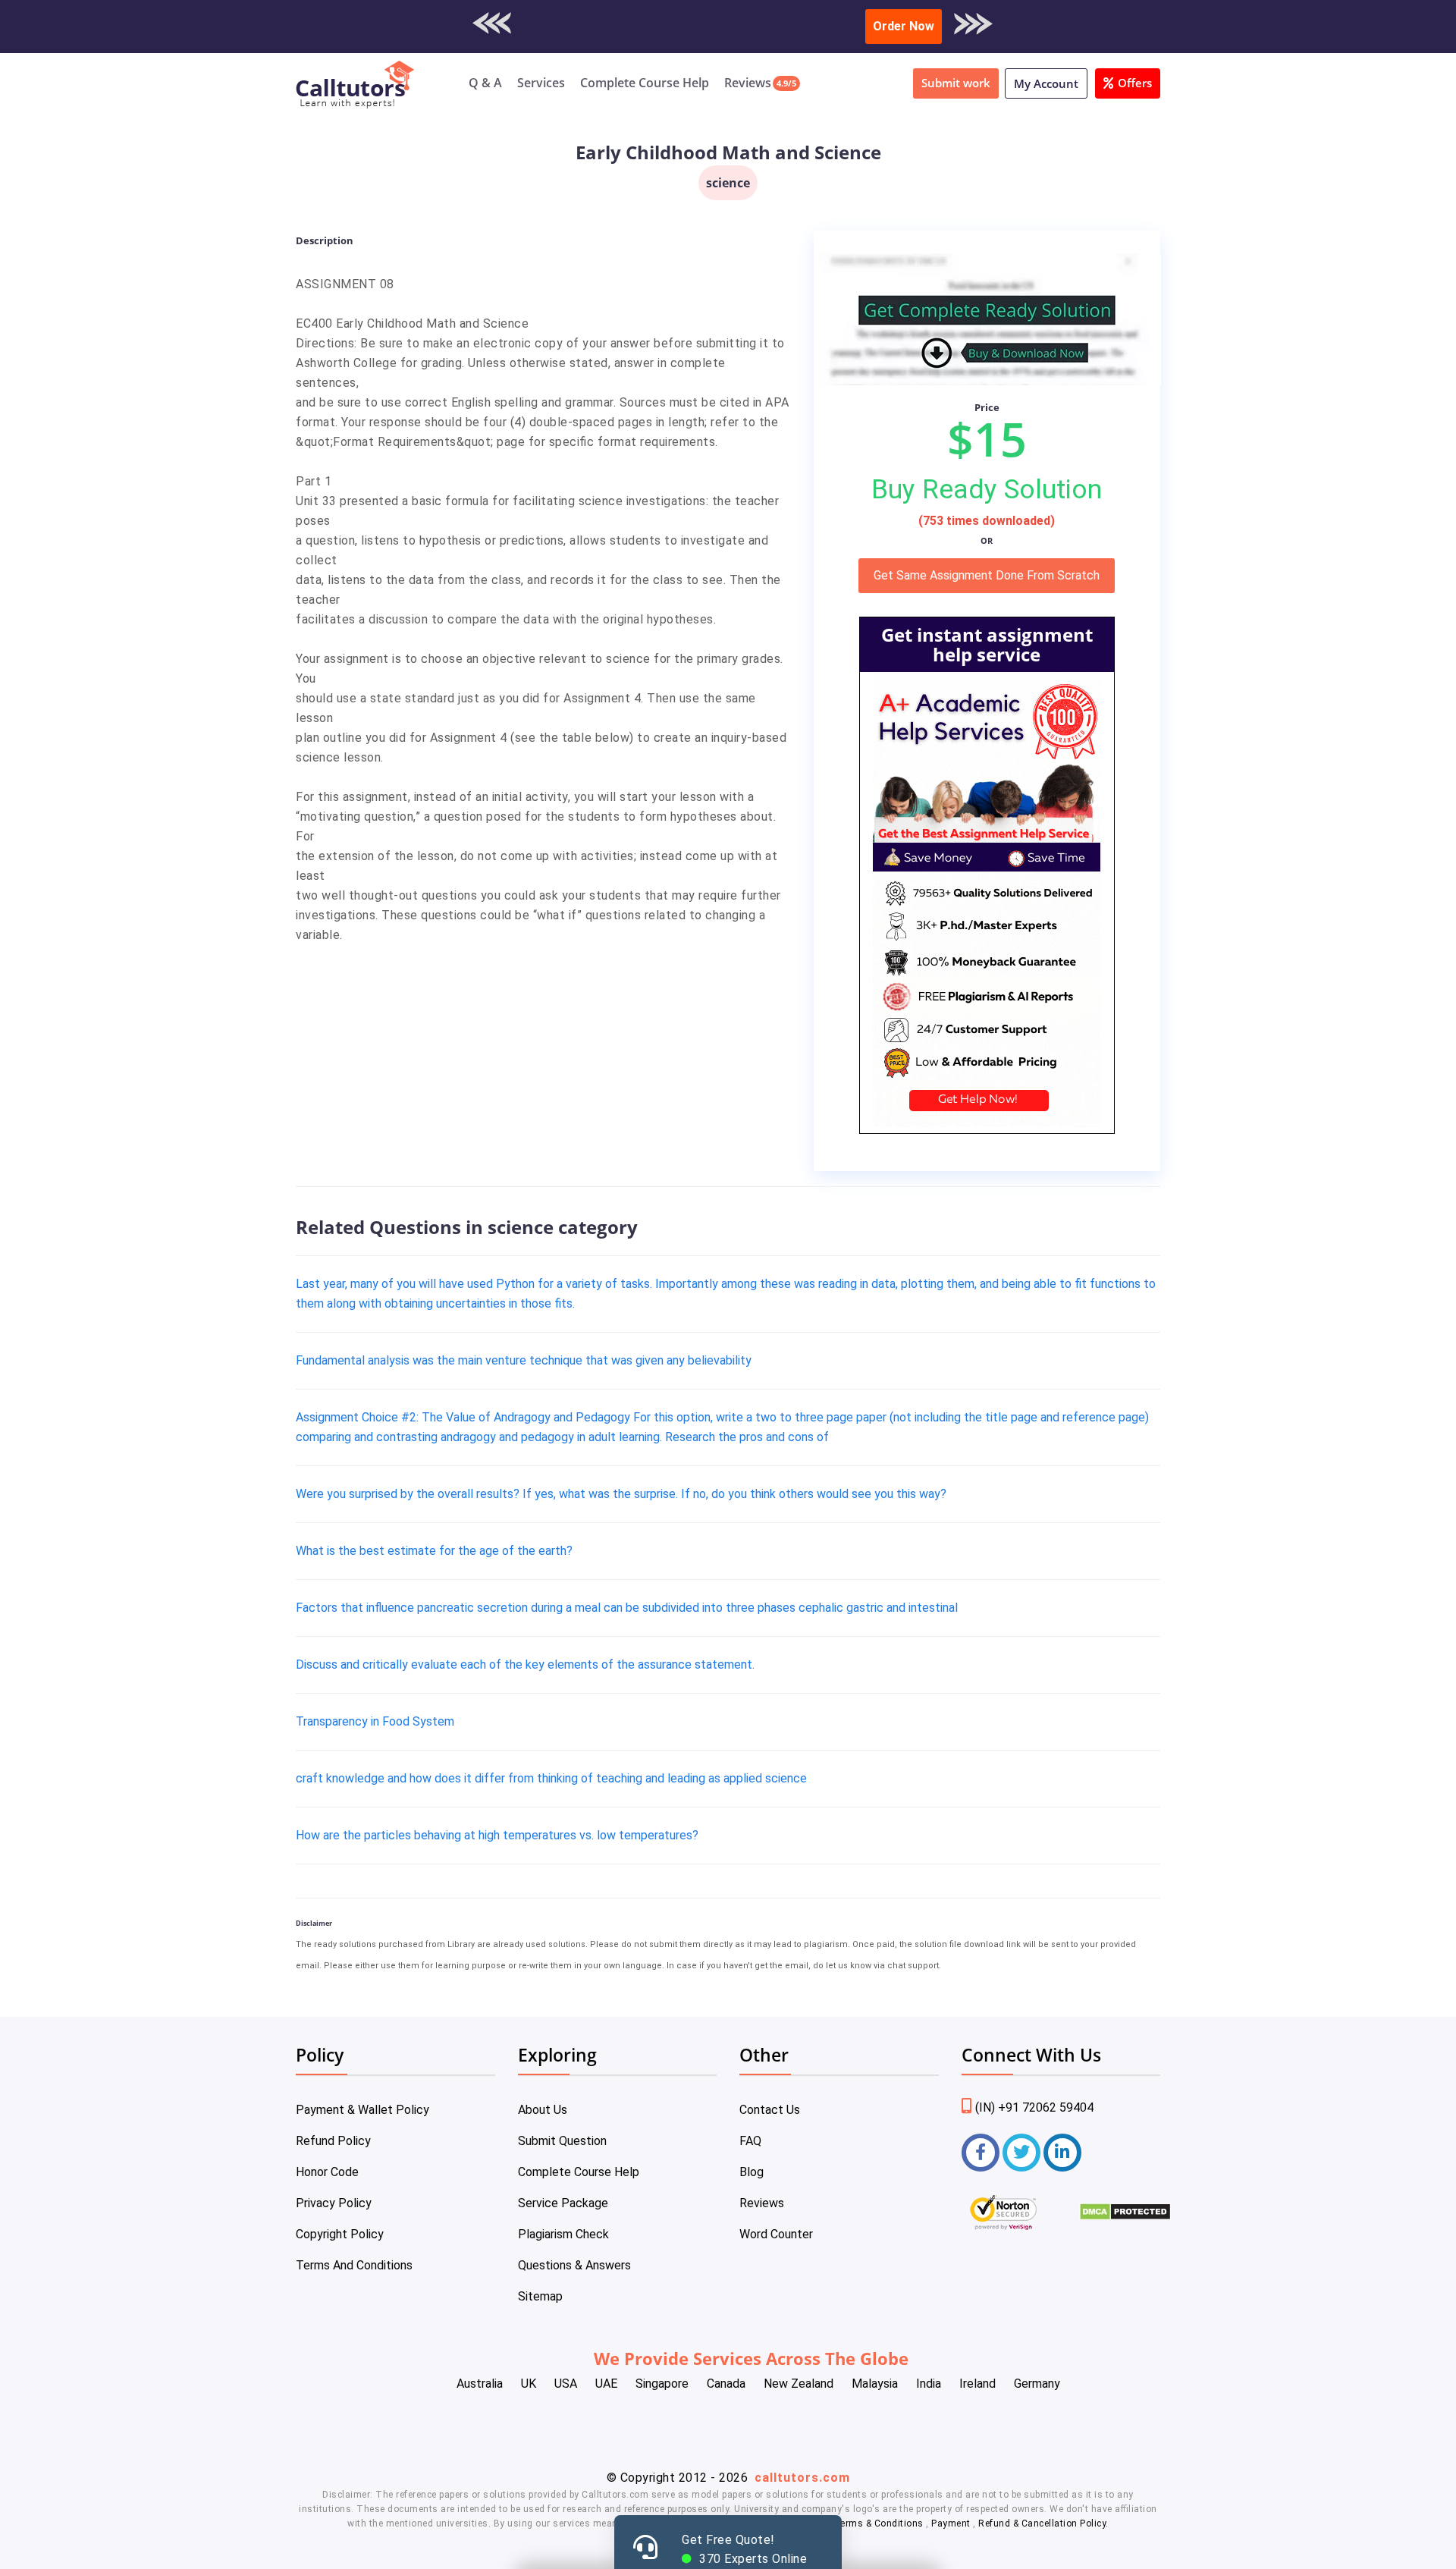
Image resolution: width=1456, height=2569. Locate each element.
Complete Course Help (645, 83)
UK (529, 2384)
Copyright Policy (340, 2234)
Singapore (662, 2384)
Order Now (904, 26)
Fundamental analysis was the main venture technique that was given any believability (524, 1360)
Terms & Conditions (880, 2523)
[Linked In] (1062, 2153)
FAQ (750, 2141)
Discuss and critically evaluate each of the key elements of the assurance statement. (525, 1665)
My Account (1046, 83)
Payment (951, 2523)
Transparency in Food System (375, 1721)
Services (541, 83)
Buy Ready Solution (987, 489)
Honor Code (327, 2172)
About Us (543, 2110)
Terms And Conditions (354, 2265)
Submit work (956, 83)
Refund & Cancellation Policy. (1043, 2523)
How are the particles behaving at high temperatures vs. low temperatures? (497, 1835)
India (929, 2384)
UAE (606, 2384)
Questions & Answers (574, 2265)
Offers (1135, 83)
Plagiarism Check (563, 2234)
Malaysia (875, 2384)
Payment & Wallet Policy (362, 2110)
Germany (1037, 2384)
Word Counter (776, 2234)
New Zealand (799, 2384)
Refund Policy (333, 2141)
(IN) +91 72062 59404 (1034, 2107)
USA (566, 2384)
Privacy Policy (334, 2203)
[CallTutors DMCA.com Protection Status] (1125, 2217)
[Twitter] (1021, 2153)
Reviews (748, 83)
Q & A (485, 83)
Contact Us (770, 2110)
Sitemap (540, 2296)
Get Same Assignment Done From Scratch (987, 575)
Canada (726, 2384)
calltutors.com (802, 2478)
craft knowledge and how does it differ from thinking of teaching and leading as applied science (551, 1778)
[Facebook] (981, 2153)
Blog (752, 2172)
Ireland (977, 2384)
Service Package (563, 2203)
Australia (480, 2384)
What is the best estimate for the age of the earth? (434, 1551)
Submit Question (562, 2141)
